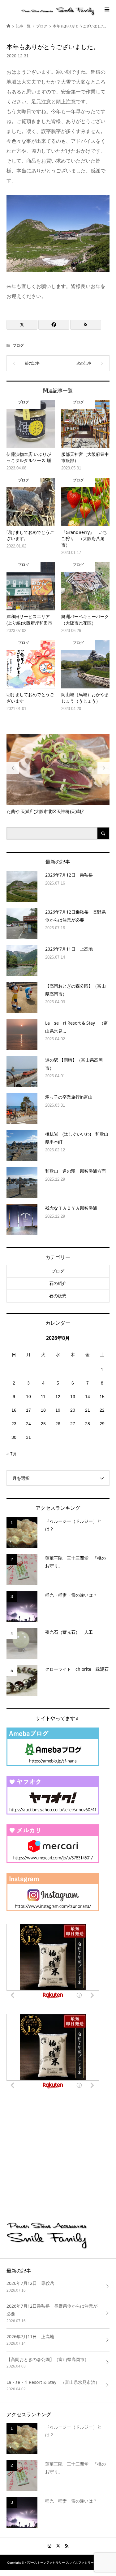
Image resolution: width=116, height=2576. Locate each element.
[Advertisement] (53, 2153)
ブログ (18, 345)
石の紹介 (58, 1283)
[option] (58, 774)
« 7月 (12, 1454)
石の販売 (58, 1296)
